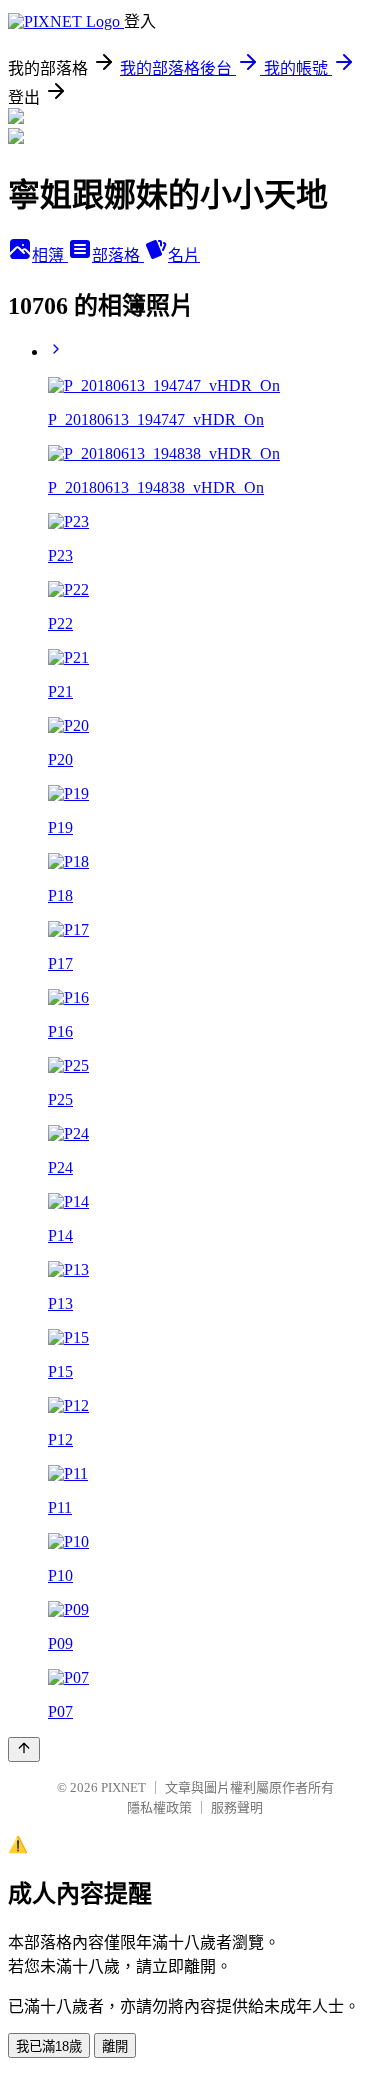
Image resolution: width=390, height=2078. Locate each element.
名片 (184, 255)
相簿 (50, 255)
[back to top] (24, 1749)
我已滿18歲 (49, 2046)
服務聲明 (237, 1807)
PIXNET (123, 1787)
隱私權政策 (159, 1807)
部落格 (118, 255)
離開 (115, 2046)
